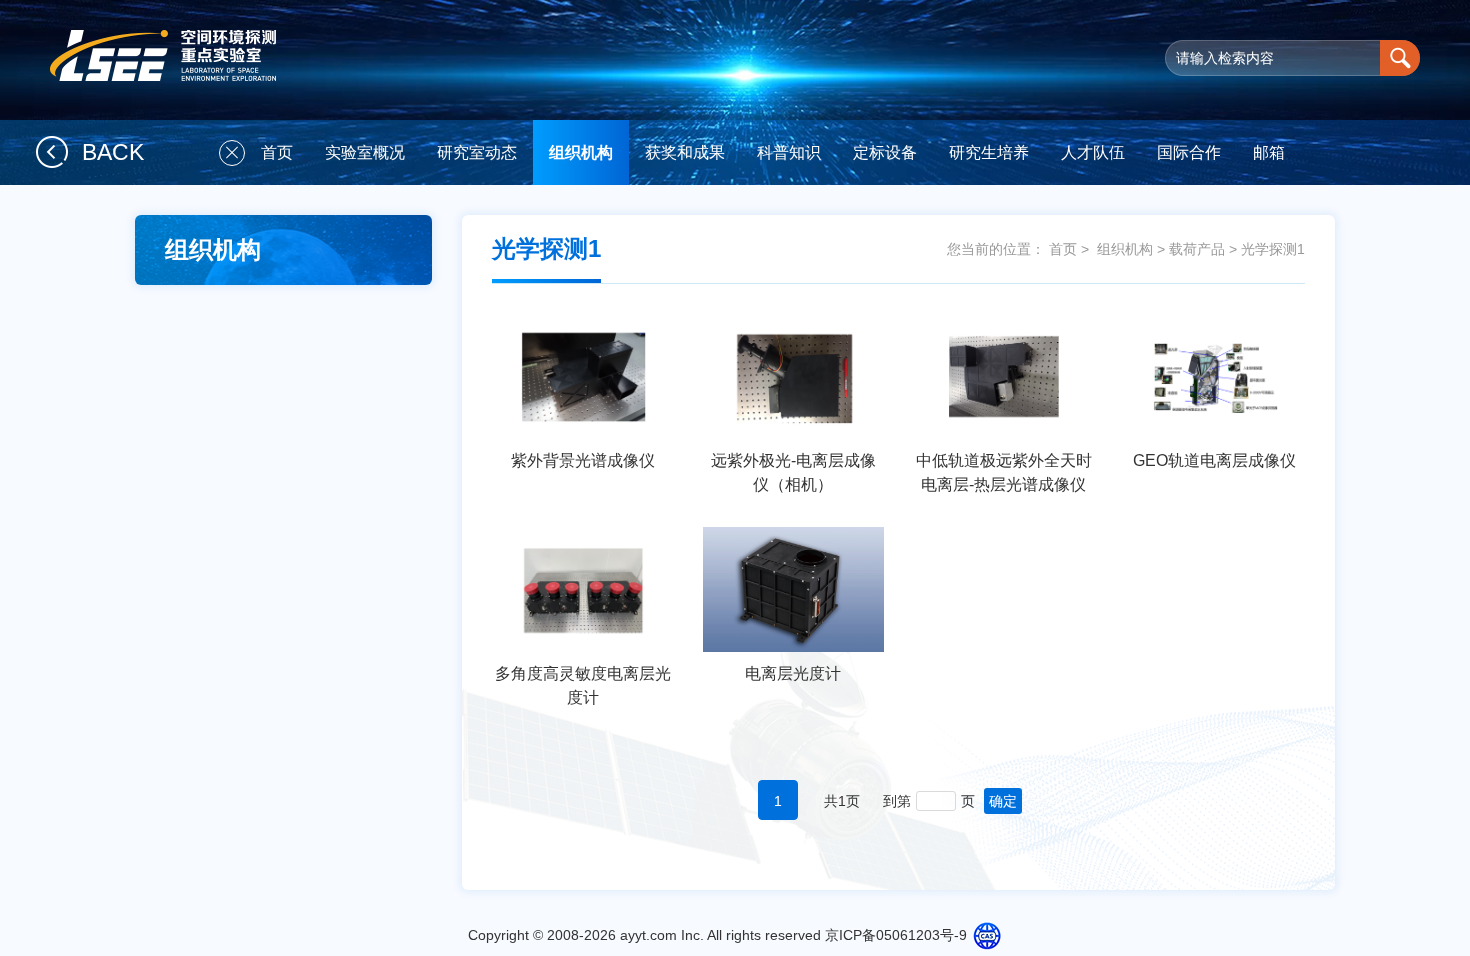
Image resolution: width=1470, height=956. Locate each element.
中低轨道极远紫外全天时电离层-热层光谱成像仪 (1004, 472)
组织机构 (581, 152)
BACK (113, 152)
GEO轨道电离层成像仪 (1214, 460)
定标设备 (885, 152)
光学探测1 (1273, 249)
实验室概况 (365, 152)
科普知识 (789, 152)
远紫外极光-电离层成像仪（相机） (793, 472)
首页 (277, 152)
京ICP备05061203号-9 (896, 935)
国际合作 (1189, 152)
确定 (1003, 801)
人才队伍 (1093, 152)
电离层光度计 (793, 673)
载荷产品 (1197, 249)
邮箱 (1269, 152)
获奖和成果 (685, 152)
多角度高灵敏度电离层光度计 (583, 685)
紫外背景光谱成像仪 (583, 460)
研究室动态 (477, 152)
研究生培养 (989, 152)
